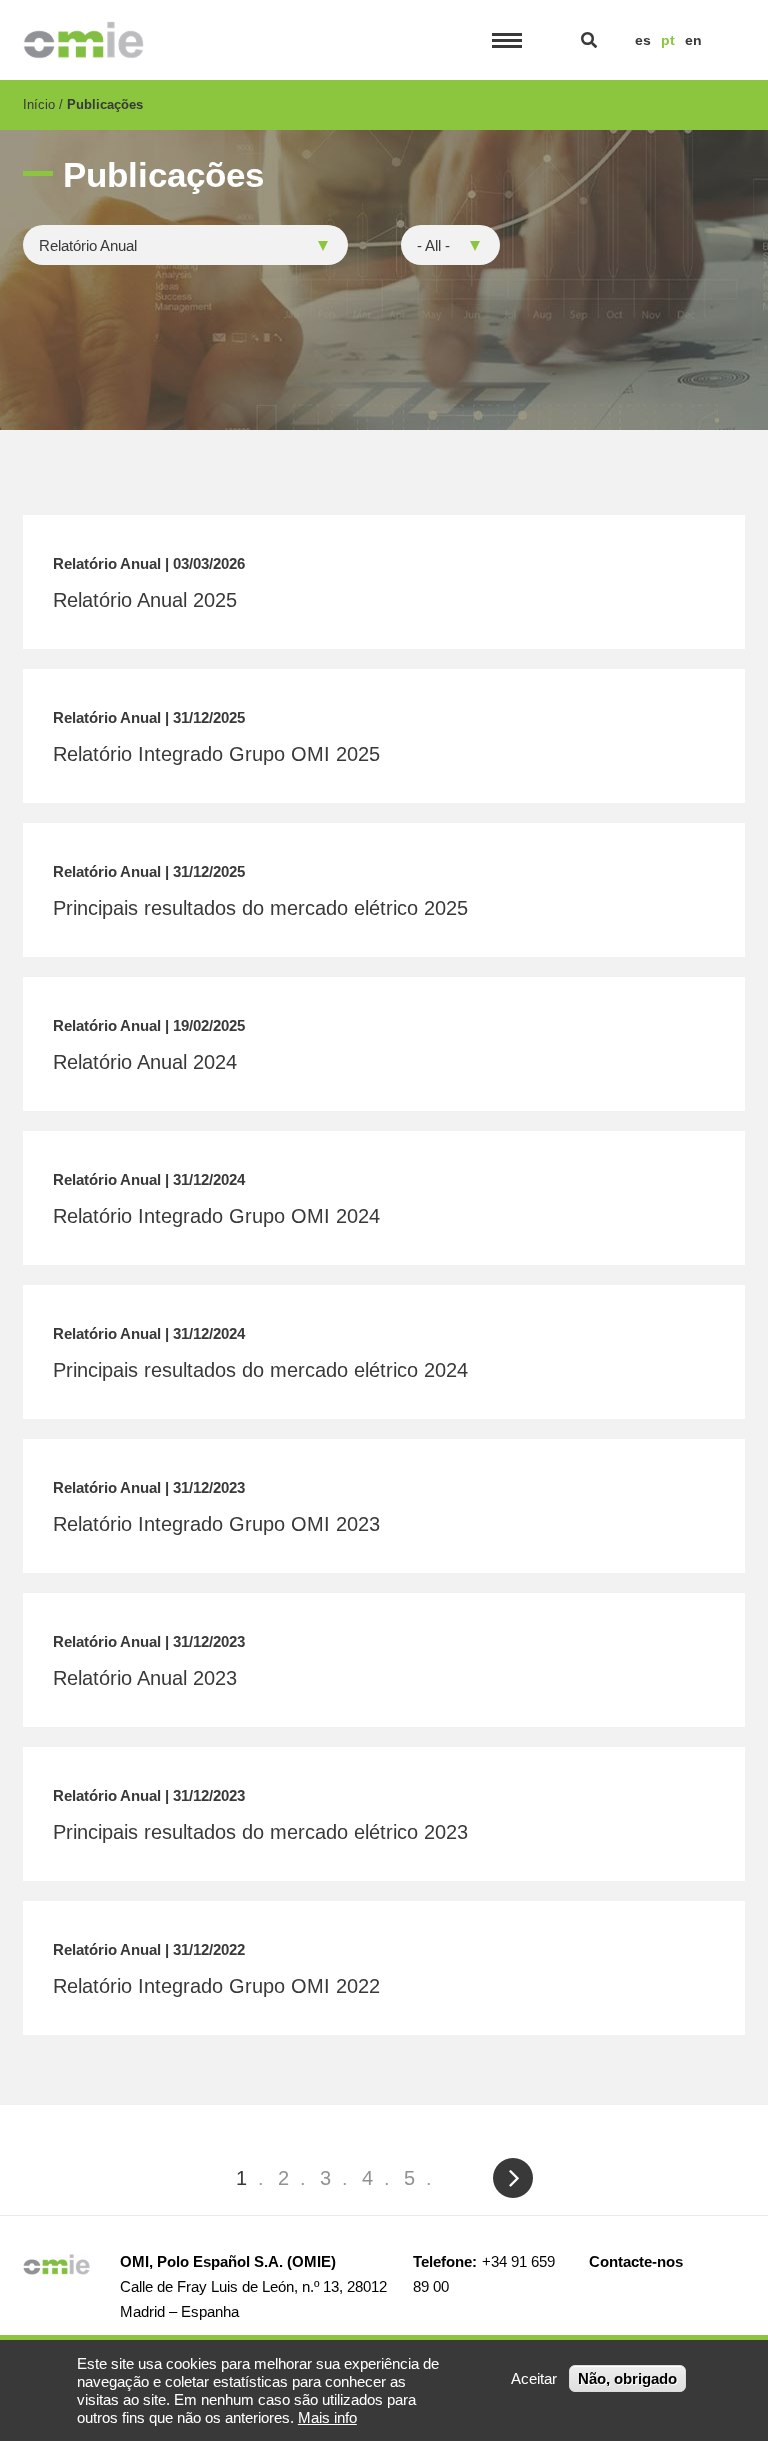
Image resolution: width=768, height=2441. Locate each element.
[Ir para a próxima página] (512, 2178)
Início (39, 104)
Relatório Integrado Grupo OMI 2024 (216, 1216)
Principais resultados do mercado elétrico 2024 (260, 1370)
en (693, 40)
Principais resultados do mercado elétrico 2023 (260, 1832)
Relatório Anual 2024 (145, 1062)
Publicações (105, 104)
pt (668, 40)
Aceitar (534, 2378)
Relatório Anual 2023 (145, 1678)
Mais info (327, 2417)
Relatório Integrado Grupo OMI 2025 (216, 754)
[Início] (83, 40)
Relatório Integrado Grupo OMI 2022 (216, 1986)
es (643, 40)
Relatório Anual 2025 (145, 600)
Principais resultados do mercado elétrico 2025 (260, 908)
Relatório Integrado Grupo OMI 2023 (216, 1524)
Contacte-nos (636, 2261)
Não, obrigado (627, 2378)
